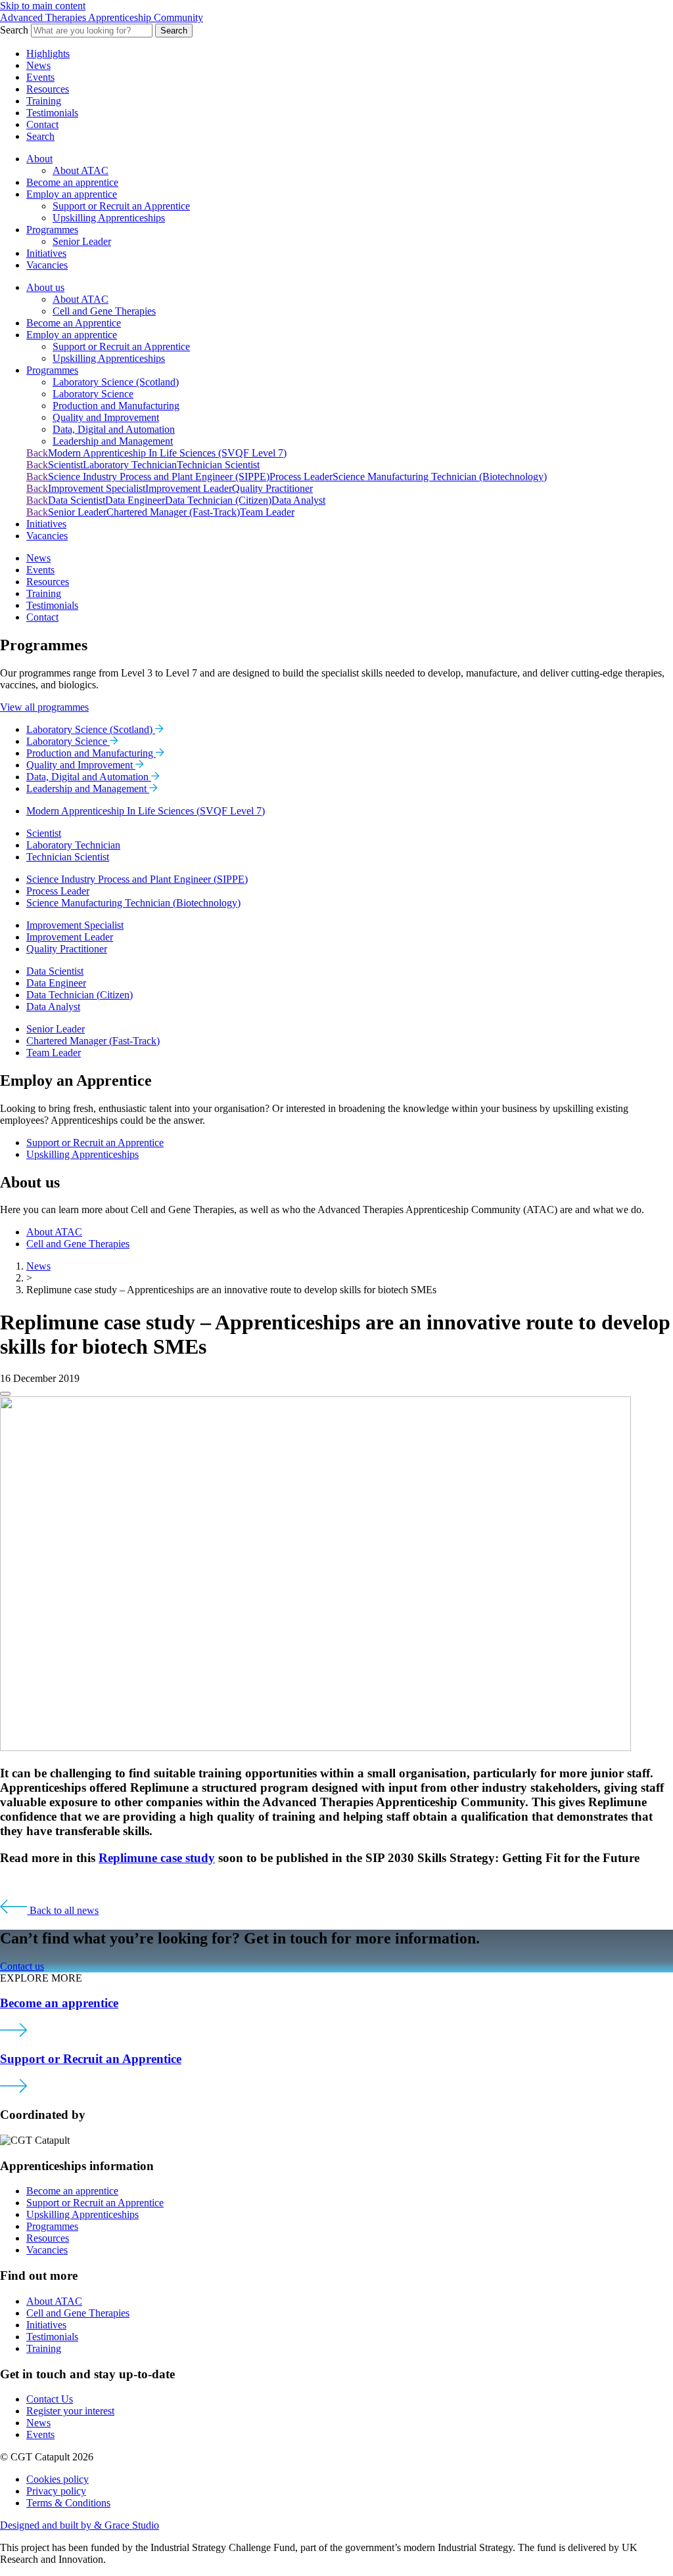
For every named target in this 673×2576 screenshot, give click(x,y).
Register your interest (70, 2411)
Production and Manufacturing (116, 406)
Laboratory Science (93, 394)
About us (45, 287)
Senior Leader (82, 241)
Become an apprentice (72, 182)
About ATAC (81, 170)
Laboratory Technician (130, 465)
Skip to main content (43, 6)
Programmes (52, 230)
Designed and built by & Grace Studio (80, 2525)
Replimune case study (157, 1858)
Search (174, 31)
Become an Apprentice (74, 323)
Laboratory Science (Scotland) (116, 382)
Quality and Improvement (106, 417)
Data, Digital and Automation (114, 429)
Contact (42, 124)
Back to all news (63, 1910)
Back (37, 453)
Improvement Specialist (97, 488)
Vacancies (47, 265)
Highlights (48, 54)
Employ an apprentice (72, 194)
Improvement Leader (189, 488)
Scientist (65, 465)
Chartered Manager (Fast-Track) (173, 512)
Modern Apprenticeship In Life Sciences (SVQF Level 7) (167, 453)
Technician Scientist (218, 465)
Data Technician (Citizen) (218, 500)
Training (44, 101)
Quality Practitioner (272, 488)
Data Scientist (77, 500)
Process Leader (301, 477)
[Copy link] (5, 1394)
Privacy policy (56, 2491)
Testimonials (52, 113)
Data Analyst (298, 500)
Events (40, 77)
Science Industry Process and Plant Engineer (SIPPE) (159, 477)
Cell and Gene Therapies (104, 311)
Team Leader (267, 512)
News (38, 65)
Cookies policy (58, 2479)
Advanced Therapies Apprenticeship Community (102, 17)
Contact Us (50, 2399)
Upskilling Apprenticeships (109, 218)
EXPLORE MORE (41, 1978)
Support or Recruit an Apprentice (121, 206)
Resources (48, 89)
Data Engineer (135, 500)
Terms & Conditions (68, 2503)
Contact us (22, 1966)
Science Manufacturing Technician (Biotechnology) (440, 477)
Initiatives (46, 253)
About (39, 159)
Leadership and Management (113, 441)
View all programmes (44, 707)
